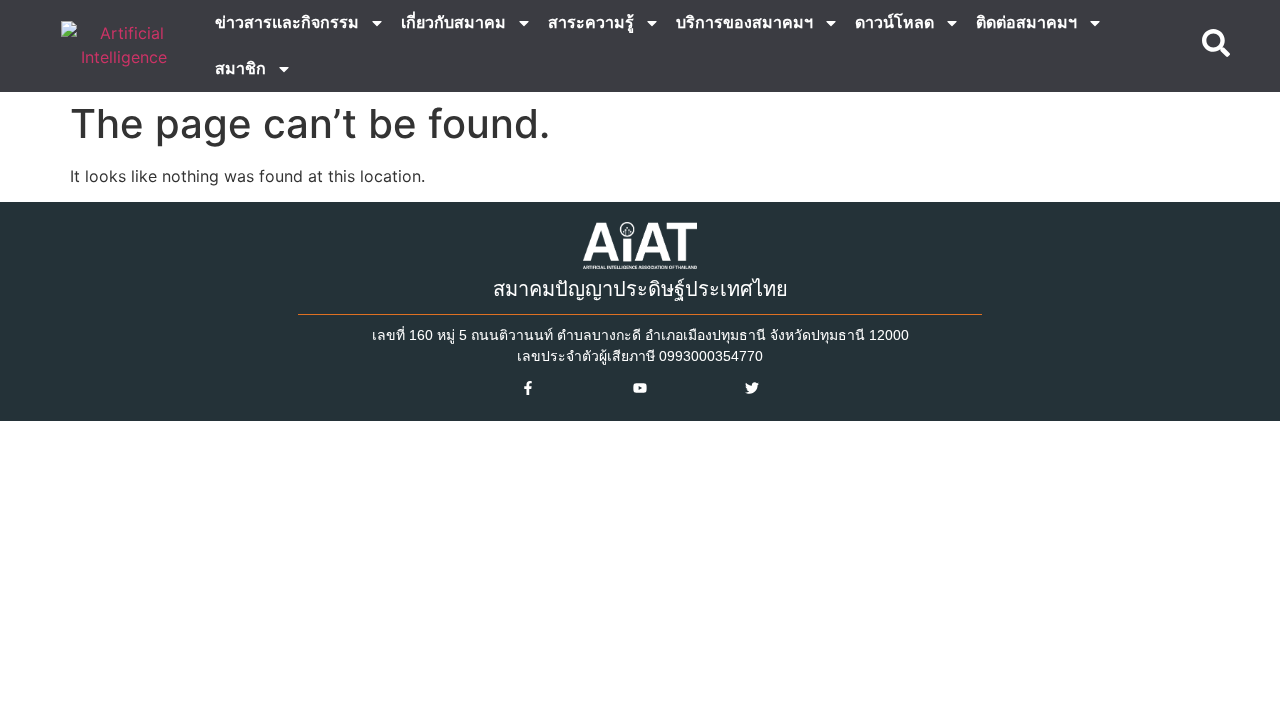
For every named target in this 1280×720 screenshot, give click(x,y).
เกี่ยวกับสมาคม (453, 22)
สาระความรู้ (591, 22)
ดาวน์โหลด (894, 22)
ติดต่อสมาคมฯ (1026, 22)
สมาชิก (240, 68)
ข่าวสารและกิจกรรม (287, 22)
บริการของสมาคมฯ (744, 22)
